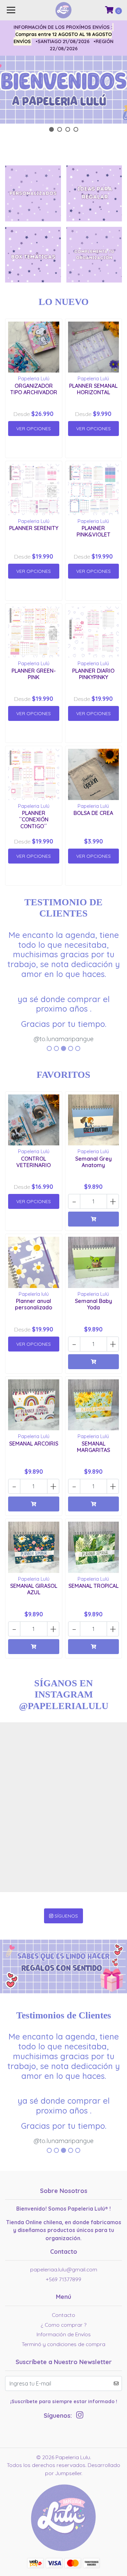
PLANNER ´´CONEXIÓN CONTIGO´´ (34, 819)
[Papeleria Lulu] (64, 2520)
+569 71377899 (63, 2279)
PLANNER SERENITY (34, 528)
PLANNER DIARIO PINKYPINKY (93, 674)
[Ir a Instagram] (80, 2416)
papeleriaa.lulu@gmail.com (64, 2269)
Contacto (63, 2315)
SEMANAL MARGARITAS (93, 1447)
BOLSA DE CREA (93, 813)
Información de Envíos (64, 2334)
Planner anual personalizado (34, 1304)
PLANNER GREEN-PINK (34, 674)
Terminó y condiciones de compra (63, 2344)
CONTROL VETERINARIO (34, 1162)
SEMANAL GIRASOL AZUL (34, 1589)
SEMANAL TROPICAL (93, 1586)
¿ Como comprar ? (63, 2325)
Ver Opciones (34, 429)
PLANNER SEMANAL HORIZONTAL (93, 389)
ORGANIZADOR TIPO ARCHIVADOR (34, 389)
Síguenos (66, 1916)
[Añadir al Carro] (94, 1219)
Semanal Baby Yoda (93, 1304)
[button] (51, 129)
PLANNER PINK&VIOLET (93, 531)
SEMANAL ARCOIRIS (34, 1444)
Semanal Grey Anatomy (93, 1162)
